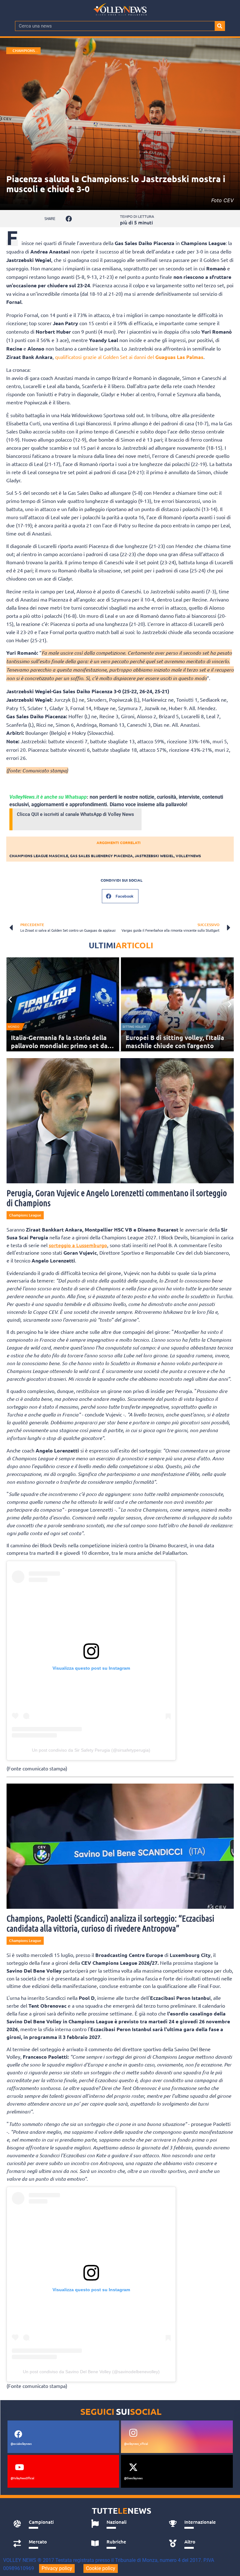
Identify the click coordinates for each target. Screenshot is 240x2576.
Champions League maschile (39, 856)
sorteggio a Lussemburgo (78, 1245)
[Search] (220, 26)
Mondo (14, 1027)
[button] (69, 219)
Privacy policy (57, 2568)
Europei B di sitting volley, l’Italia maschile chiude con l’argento (175, 1042)
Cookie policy (101, 2568)
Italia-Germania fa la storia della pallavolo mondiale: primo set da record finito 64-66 (59, 1046)
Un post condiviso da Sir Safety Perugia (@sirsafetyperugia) (91, 1750)
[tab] (45, 2524)
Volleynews (188, 856)
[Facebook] (18, 2434)
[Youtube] (20, 2467)
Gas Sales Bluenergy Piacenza (101, 856)
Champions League (24, 51)
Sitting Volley (134, 1027)
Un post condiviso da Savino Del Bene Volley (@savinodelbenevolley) (91, 2372)
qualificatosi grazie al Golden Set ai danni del (129, 357)
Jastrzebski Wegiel (154, 856)
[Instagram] (133, 2433)
